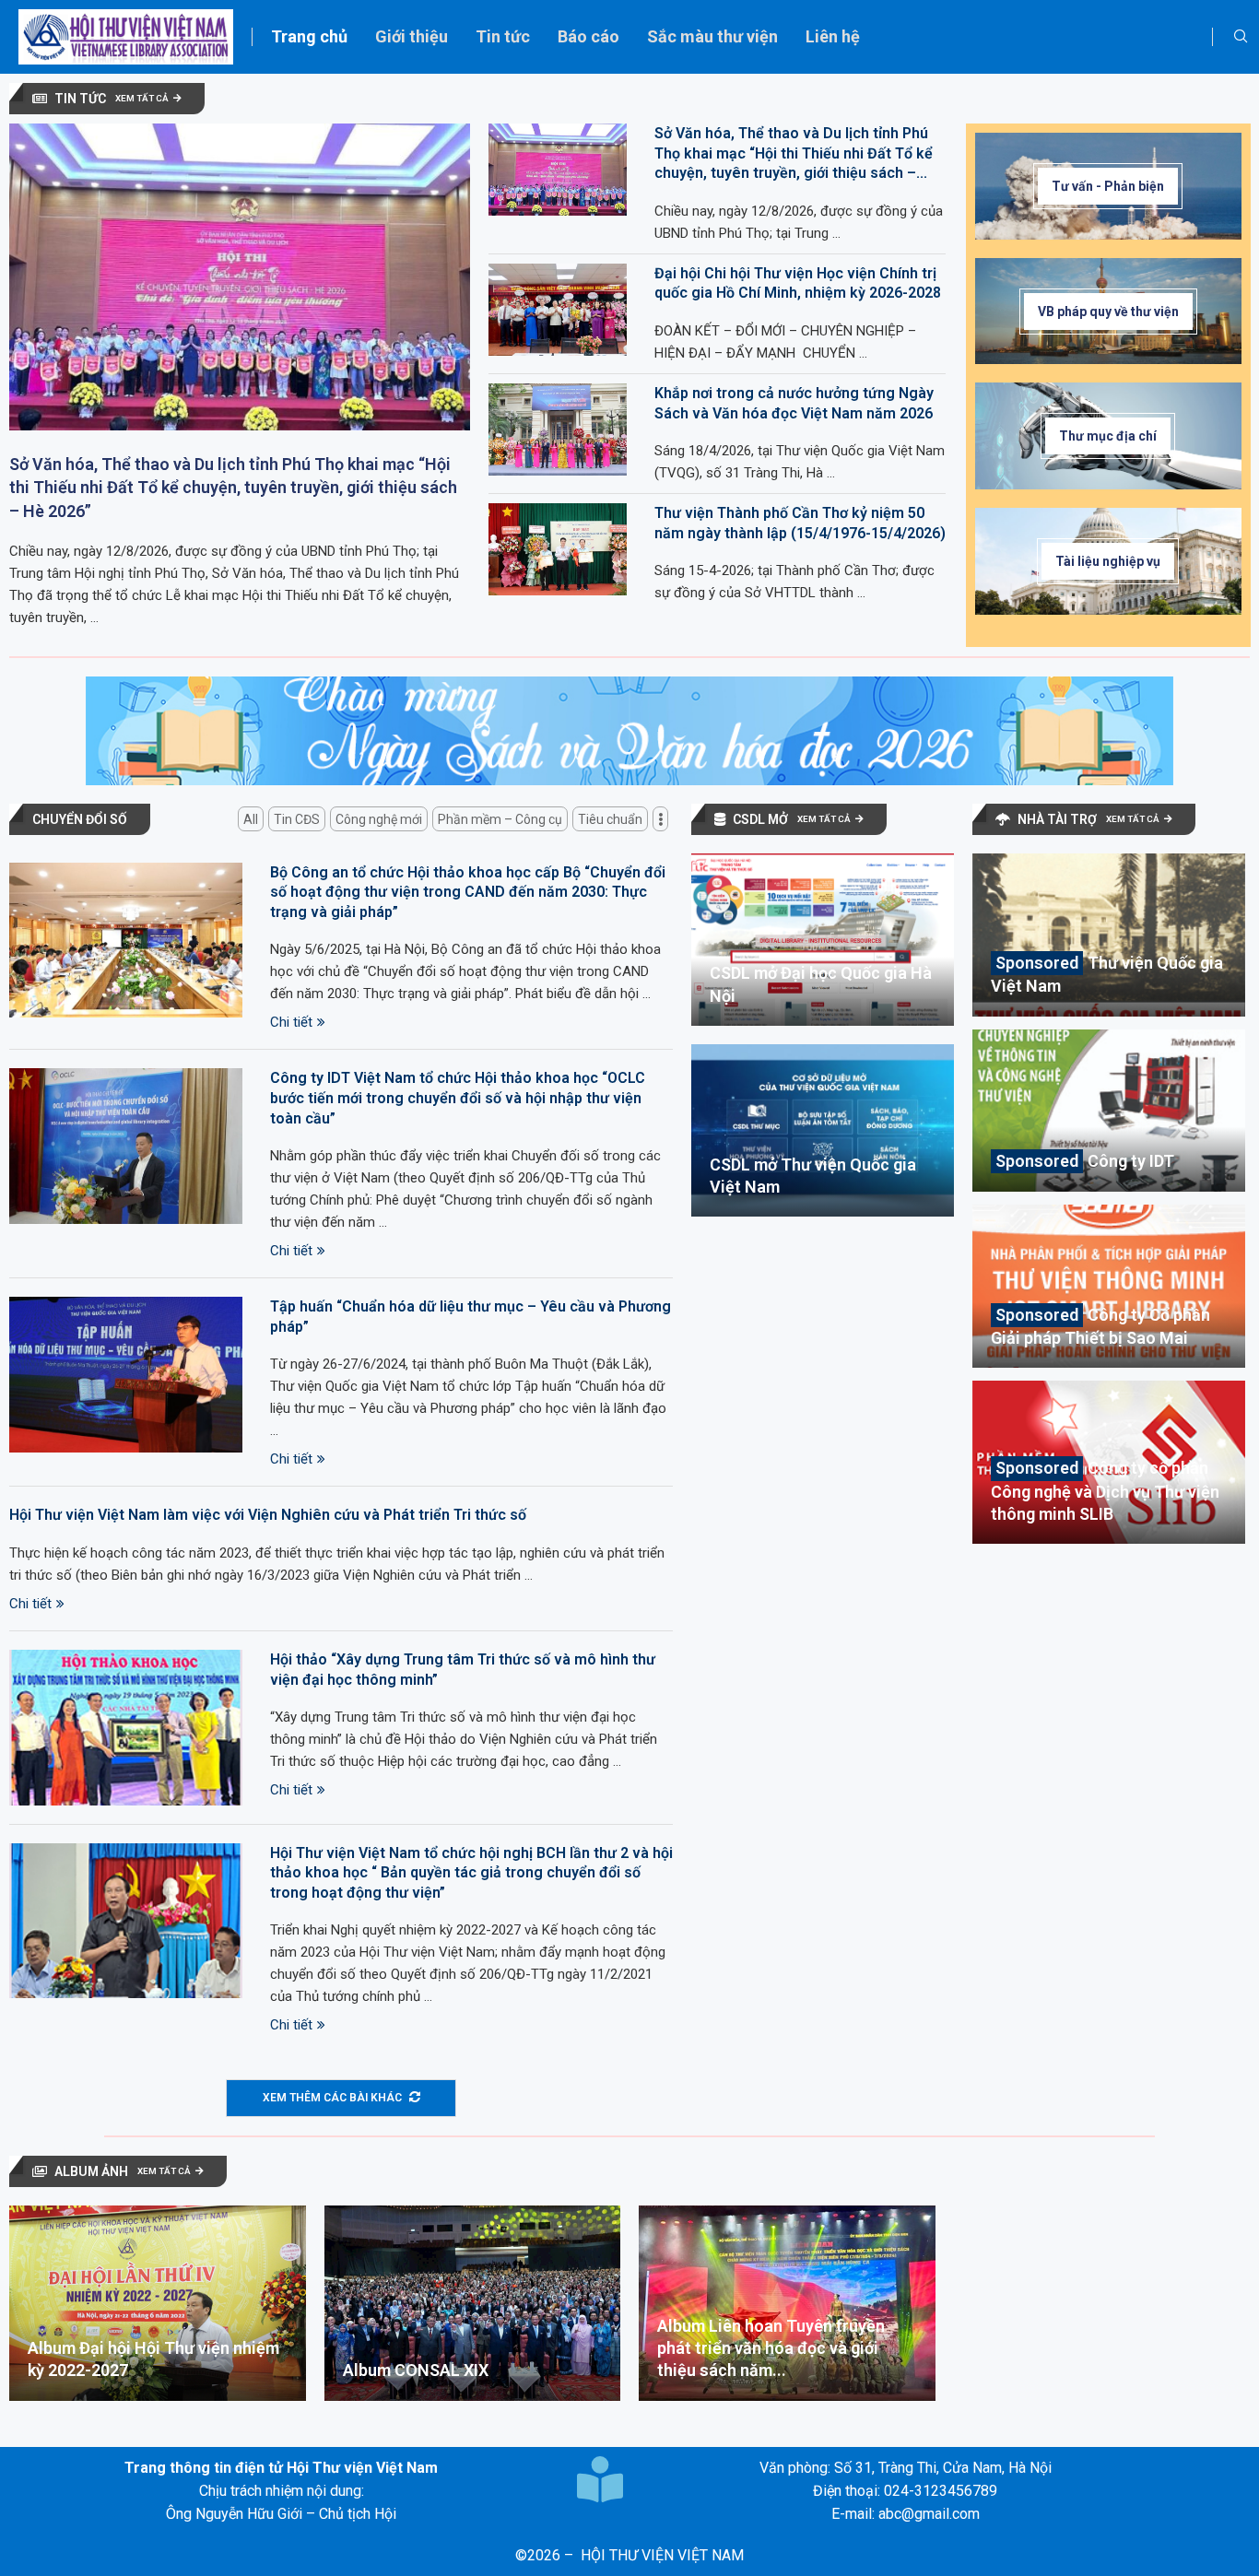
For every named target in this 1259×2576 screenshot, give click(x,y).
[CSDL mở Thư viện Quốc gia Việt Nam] (823, 1130)
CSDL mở (760, 819)
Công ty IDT (1131, 1161)
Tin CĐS (297, 819)
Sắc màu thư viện (712, 36)
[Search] (1241, 37)
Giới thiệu (412, 36)
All (251, 819)
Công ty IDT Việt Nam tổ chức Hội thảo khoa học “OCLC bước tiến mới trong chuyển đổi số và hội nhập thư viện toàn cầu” (458, 1098)
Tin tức (503, 36)
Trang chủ (309, 36)
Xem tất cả (142, 98)
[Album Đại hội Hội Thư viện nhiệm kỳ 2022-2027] (158, 2303)
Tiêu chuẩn (610, 819)
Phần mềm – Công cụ (500, 819)
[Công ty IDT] (1109, 1111)
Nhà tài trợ (1057, 819)
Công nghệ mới (379, 819)
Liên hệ (833, 36)
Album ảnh (91, 2171)
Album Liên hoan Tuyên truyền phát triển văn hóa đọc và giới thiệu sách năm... (771, 2348)
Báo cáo (588, 36)
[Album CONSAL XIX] (473, 2303)
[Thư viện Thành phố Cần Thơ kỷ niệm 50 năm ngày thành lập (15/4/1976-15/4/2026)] (558, 549)
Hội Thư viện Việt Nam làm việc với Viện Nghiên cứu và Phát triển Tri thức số (268, 1515)
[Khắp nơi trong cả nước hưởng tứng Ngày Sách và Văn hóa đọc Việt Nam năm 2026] (558, 429)
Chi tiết (291, 1022)
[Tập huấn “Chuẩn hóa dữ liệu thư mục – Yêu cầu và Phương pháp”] (126, 1375)
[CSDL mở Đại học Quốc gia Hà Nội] (823, 940)
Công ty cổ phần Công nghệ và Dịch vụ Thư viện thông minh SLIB (1105, 1491)
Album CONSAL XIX (416, 2370)
